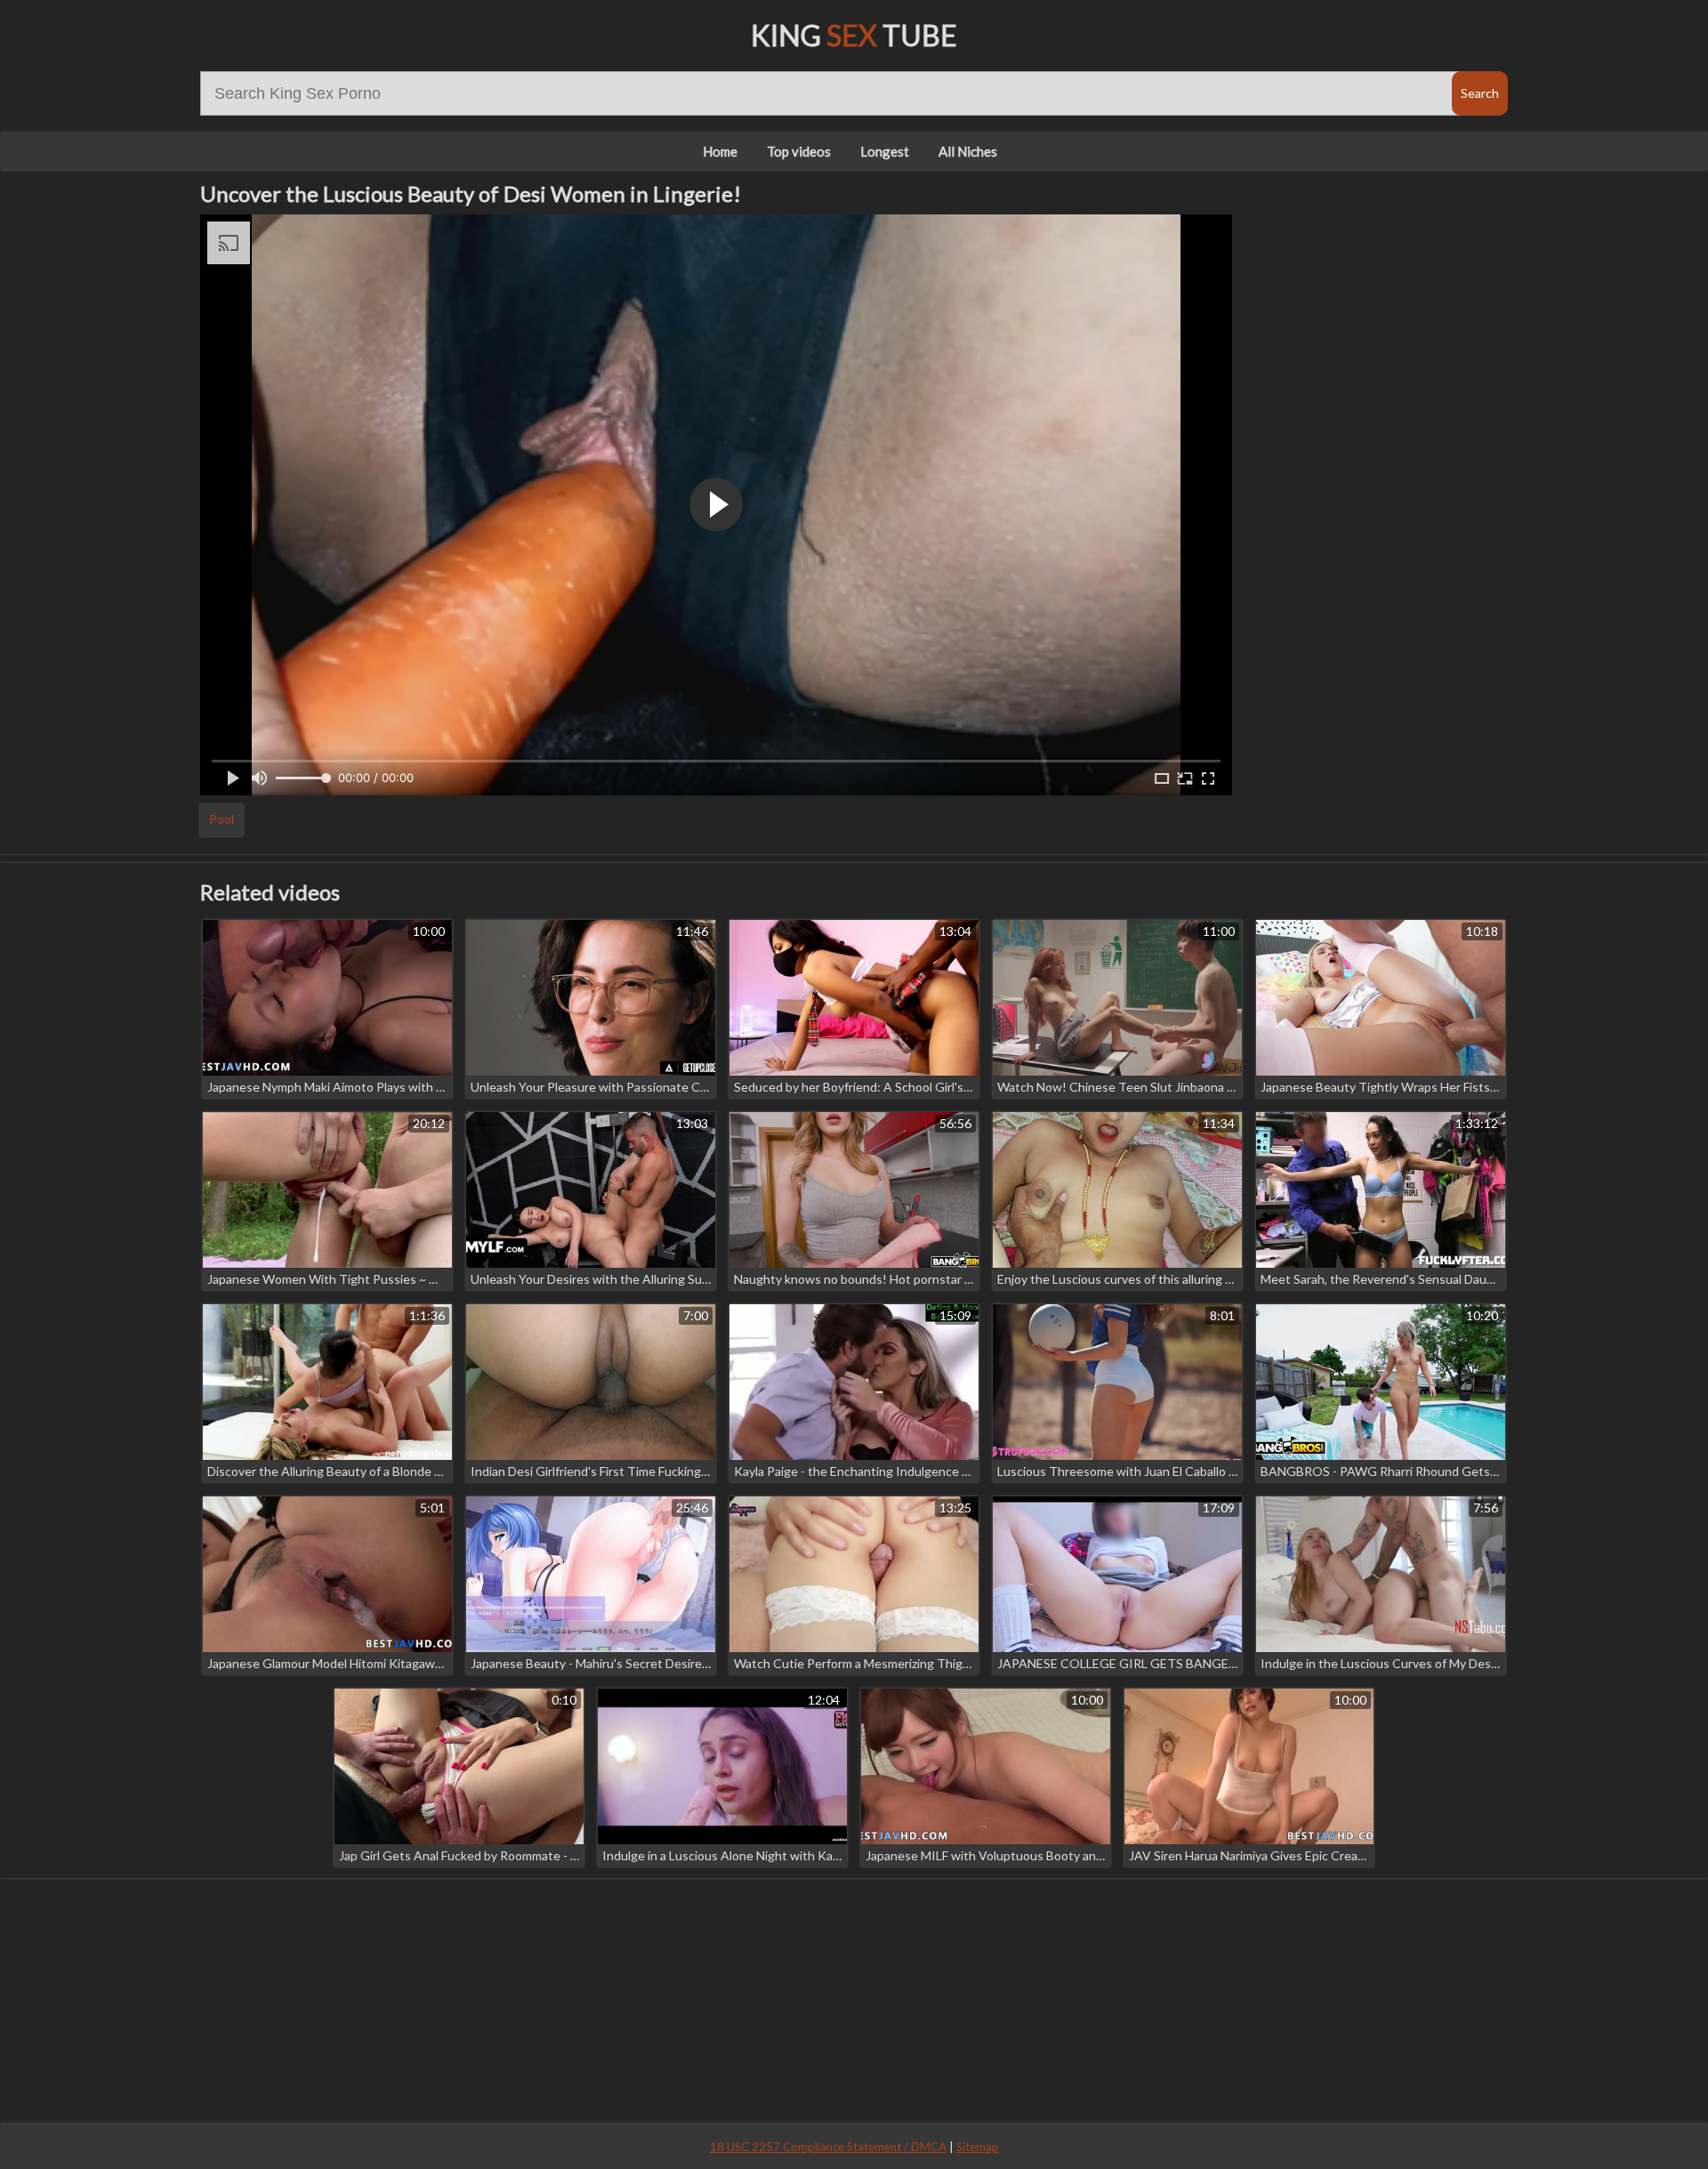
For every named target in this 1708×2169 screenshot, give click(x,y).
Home (720, 151)
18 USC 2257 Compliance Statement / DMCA (828, 2147)
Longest (885, 151)
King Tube (854, 35)
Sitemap (978, 2147)
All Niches (968, 151)
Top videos (799, 151)
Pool (222, 819)
